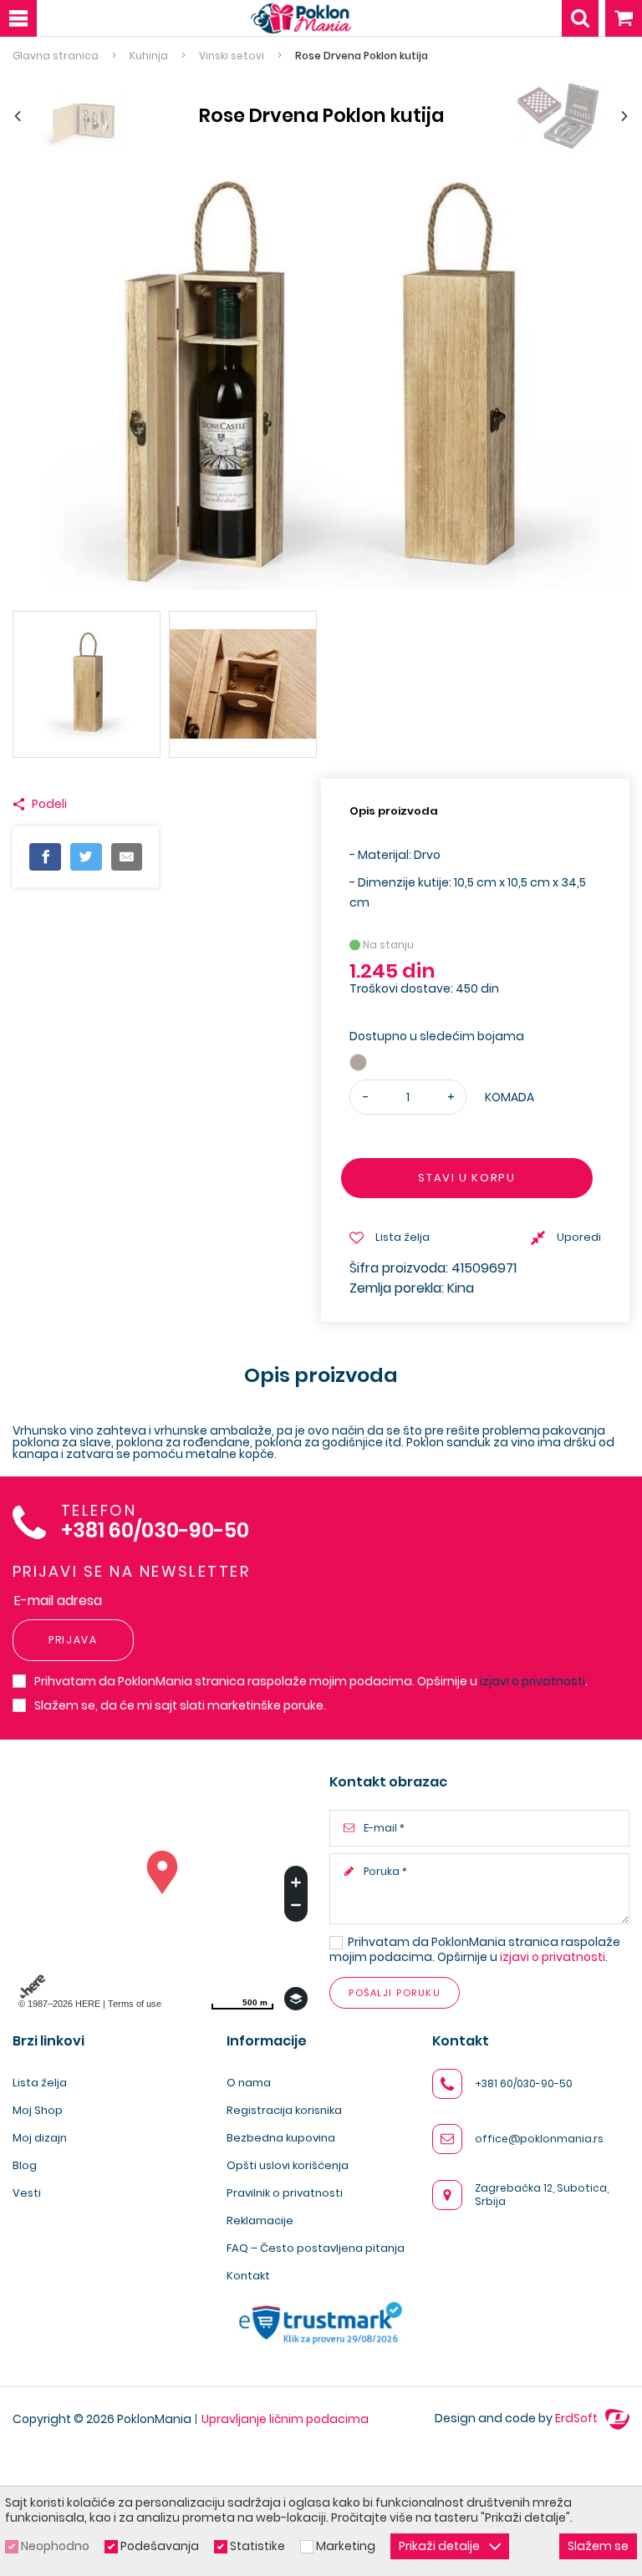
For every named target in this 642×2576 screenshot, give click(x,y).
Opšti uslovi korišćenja (288, 2165)
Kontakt (248, 2276)
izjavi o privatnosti (532, 1681)
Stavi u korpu (466, 1178)
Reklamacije (260, 2220)
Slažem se (598, 2546)
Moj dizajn (40, 2138)
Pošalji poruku (395, 1993)
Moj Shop (38, 2110)
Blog (25, 2165)
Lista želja (40, 2083)
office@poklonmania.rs (539, 2139)
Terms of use (135, 2004)
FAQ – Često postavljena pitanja (316, 2248)
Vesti (27, 2193)
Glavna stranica (56, 56)
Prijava (73, 1640)
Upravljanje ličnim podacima (285, 2419)
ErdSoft (578, 2418)
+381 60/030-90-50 (155, 1531)
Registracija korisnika (284, 2110)
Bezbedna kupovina (281, 2138)
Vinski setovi (232, 56)
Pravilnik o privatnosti (285, 2193)
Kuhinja (149, 56)
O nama (249, 2083)
